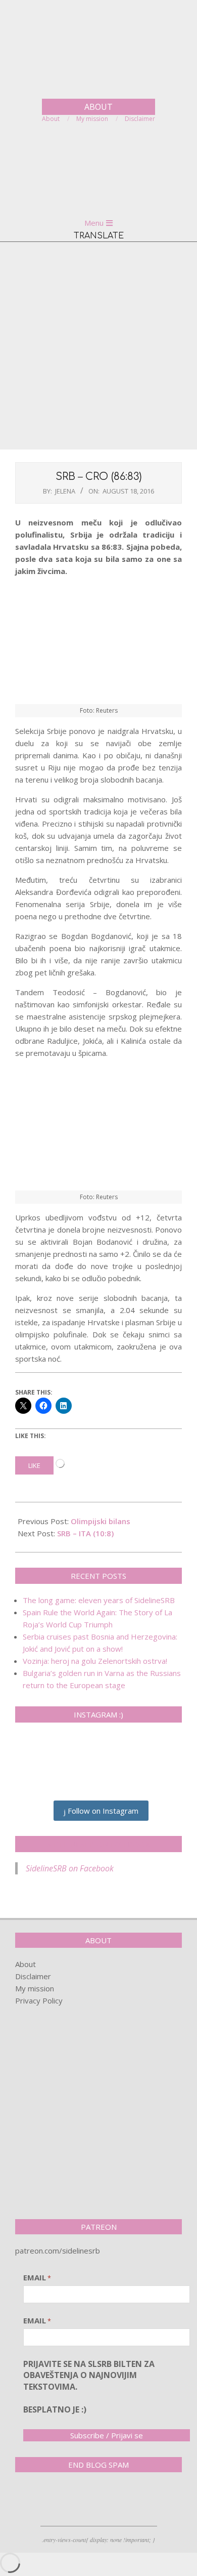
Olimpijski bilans (101, 1521)
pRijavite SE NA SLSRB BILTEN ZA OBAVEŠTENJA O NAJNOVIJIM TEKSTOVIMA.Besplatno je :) (89, 2387)
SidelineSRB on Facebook (98, 1844)
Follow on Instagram (102, 1811)
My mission (35, 1988)
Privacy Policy (39, 2000)
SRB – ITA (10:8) (85, 1533)
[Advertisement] (98, 346)
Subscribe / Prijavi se (107, 2435)
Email (37, 2277)
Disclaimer (33, 1976)
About (26, 1964)
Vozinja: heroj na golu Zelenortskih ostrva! (95, 1661)
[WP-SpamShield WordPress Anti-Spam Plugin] (51, 2501)
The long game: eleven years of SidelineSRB (99, 1600)
